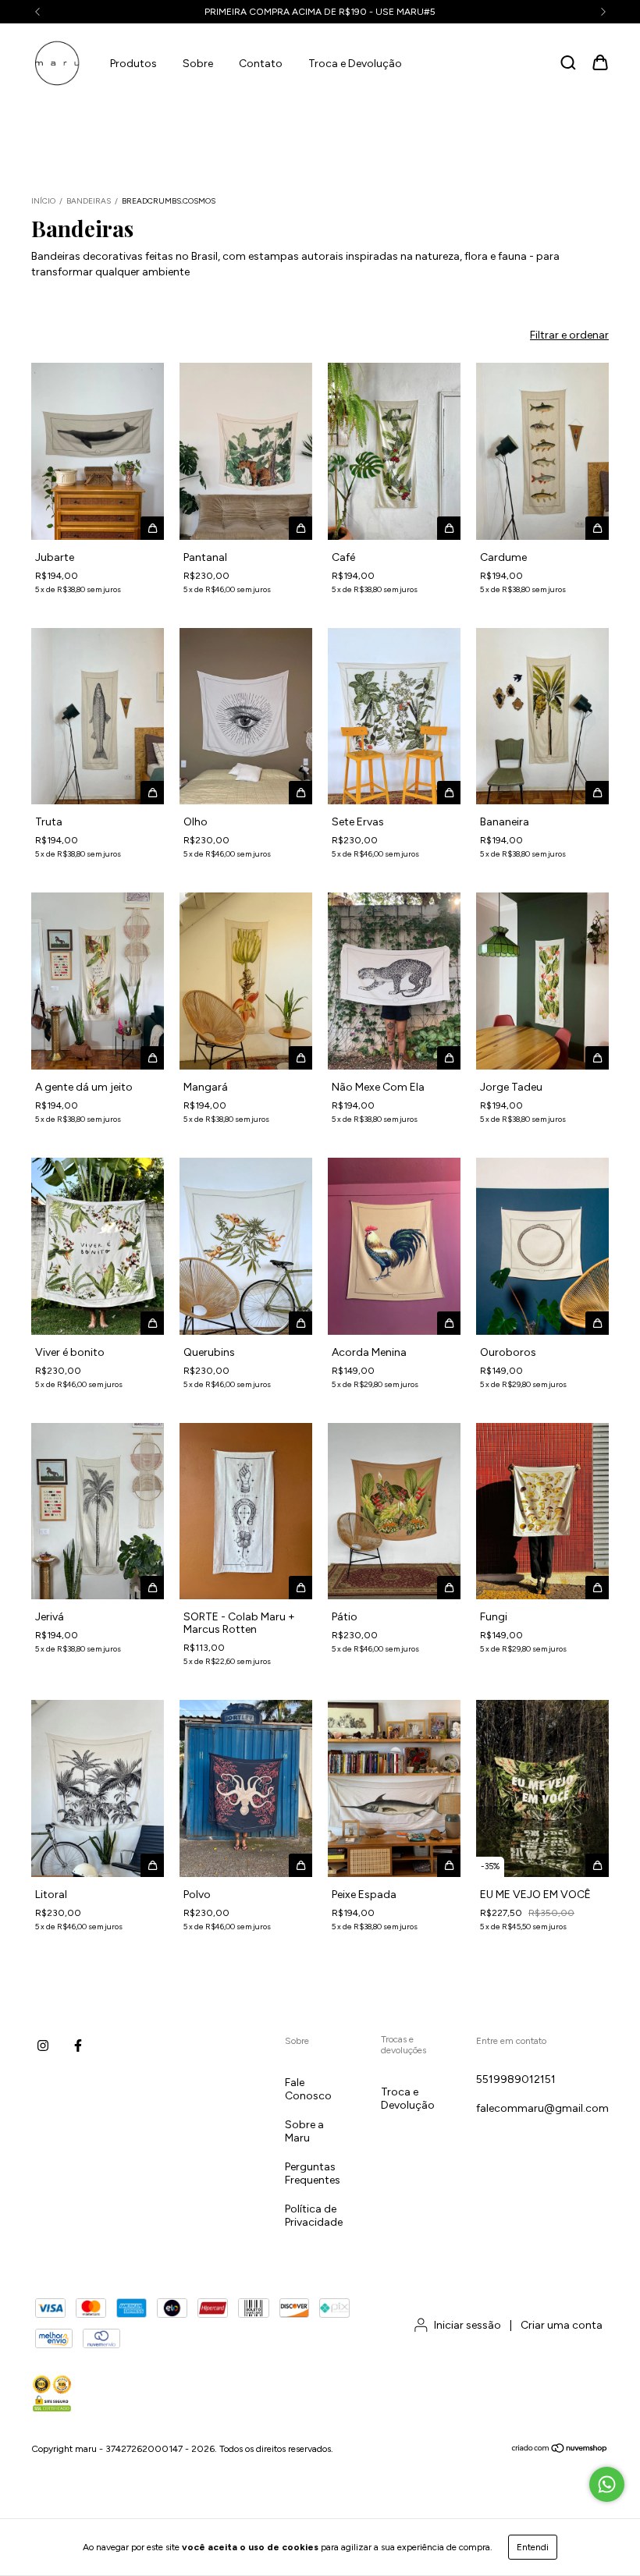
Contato (261, 64)
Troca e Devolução (355, 64)
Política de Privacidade (314, 2216)
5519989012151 (516, 2079)
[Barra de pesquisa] (568, 64)
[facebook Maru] (78, 2046)
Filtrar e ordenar (569, 335)
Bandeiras (89, 201)
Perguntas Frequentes (313, 2173)
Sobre (198, 64)
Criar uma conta (562, 2325)
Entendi (533, 2547)
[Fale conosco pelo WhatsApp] (607, 2484)
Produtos (133, 64)
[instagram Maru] (43, 2046)
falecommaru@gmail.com (542, 2108)
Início (43, 201)
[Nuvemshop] (560, 2450)
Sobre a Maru (304, 2131)
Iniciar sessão (468, 2325)
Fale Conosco (308, 2089)
